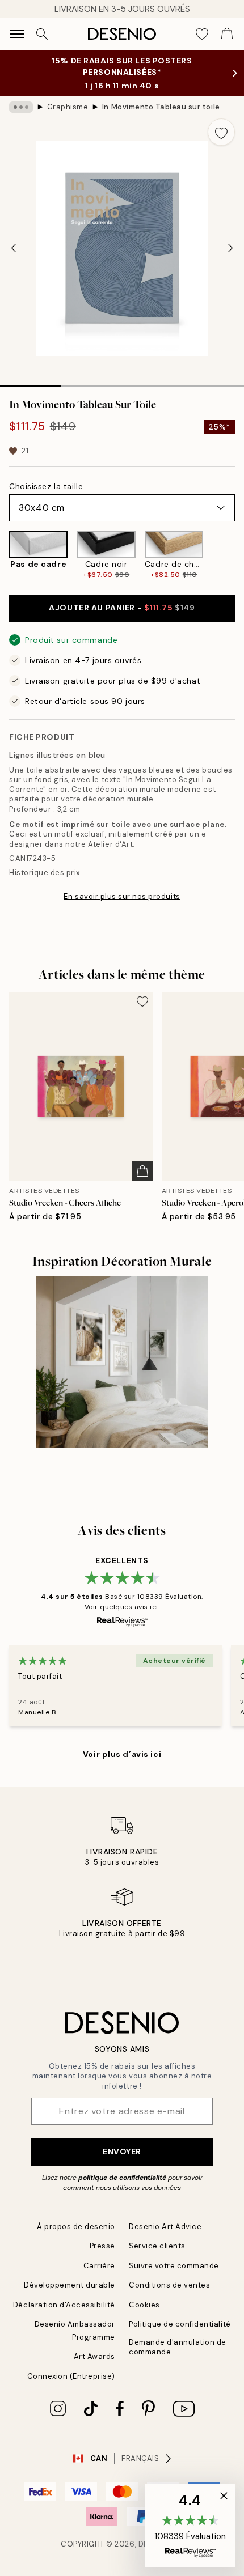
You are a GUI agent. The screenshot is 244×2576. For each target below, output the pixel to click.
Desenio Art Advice (165, 2227)
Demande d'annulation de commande (178, 2347)
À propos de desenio (76, 2227)
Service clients (157, 2246)
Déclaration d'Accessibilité (64, 2305)
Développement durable (70, 2285)
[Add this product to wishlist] (221, 132)
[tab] (31, 382)
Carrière (99, 2266)
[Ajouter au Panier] (142, 1171)
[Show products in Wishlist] (202, 34)
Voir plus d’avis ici (122, 1754)
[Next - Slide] (230, 248)
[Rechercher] (42, 34)
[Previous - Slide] (14, 248)
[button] (190, 2526)
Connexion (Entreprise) (71, 2376)
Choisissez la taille (46, 486)
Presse (102, 2246)
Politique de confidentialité (180, 2324)
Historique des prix (45, 873)
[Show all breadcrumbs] (21, 107)
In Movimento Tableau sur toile (161, 107)
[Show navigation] (17, 34)
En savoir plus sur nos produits (122, 896)
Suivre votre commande (174, 2266)
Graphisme (68, 107)
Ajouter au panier (122, 608)
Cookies (144, 2305)
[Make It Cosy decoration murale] (122, 1362)
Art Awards (94, 2356)
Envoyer (122, 2151)
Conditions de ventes (169, 2285)
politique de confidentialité (122, 2178)
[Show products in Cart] (227, 34)
